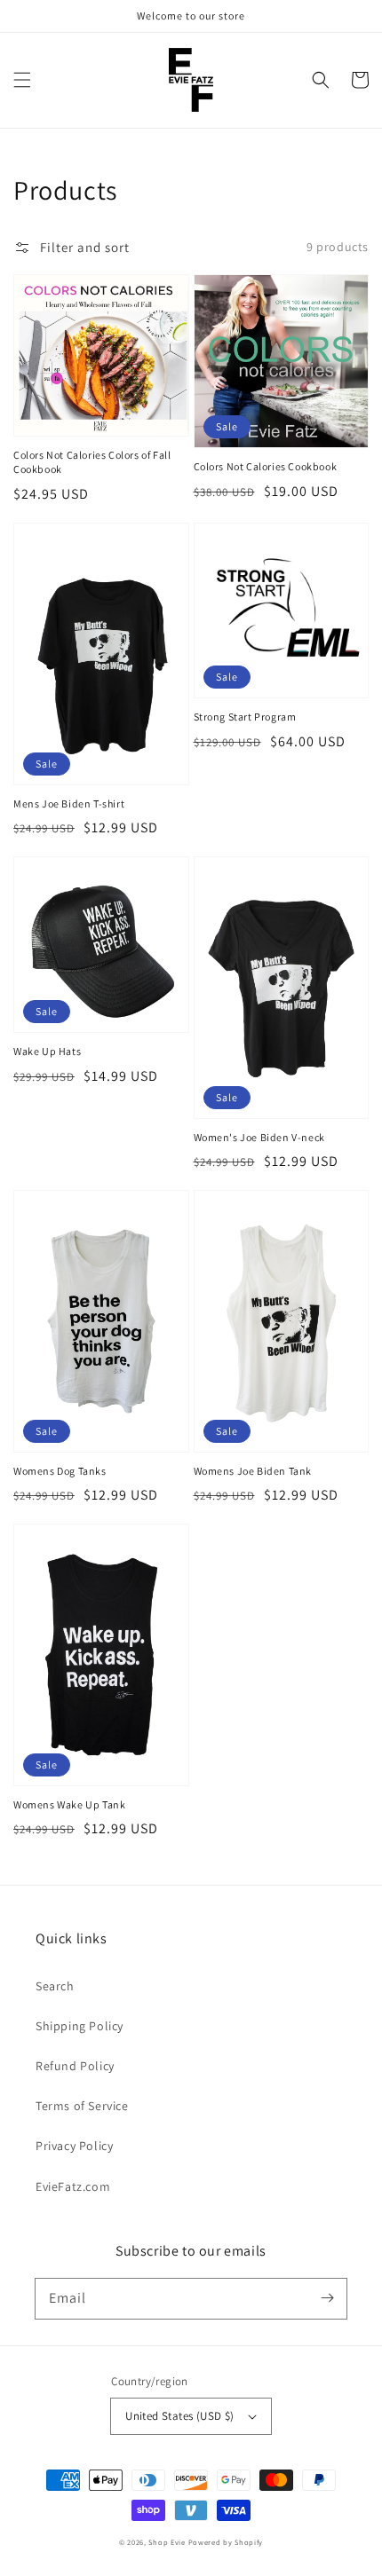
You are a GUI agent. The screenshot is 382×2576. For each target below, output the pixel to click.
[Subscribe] (327, 2298)
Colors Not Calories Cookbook (266, 466)
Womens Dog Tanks (60, 1471)
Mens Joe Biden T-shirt (69, 804)
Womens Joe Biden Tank (253, 1471)
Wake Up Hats (47, 1051)
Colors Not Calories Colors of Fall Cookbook (92, 462)
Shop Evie (167, 2542)
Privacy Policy (74, 2146)
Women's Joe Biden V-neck (259, 1137)
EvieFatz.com (73, 2186)
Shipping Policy (80, 2026)
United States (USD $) (179, 2416)
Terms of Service (82, 2106)
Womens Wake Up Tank (69, 1804)
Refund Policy (75, 2066)
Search (55, 1986)
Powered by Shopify (226, 2542)
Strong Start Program (245, 717)
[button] (22, 80)
